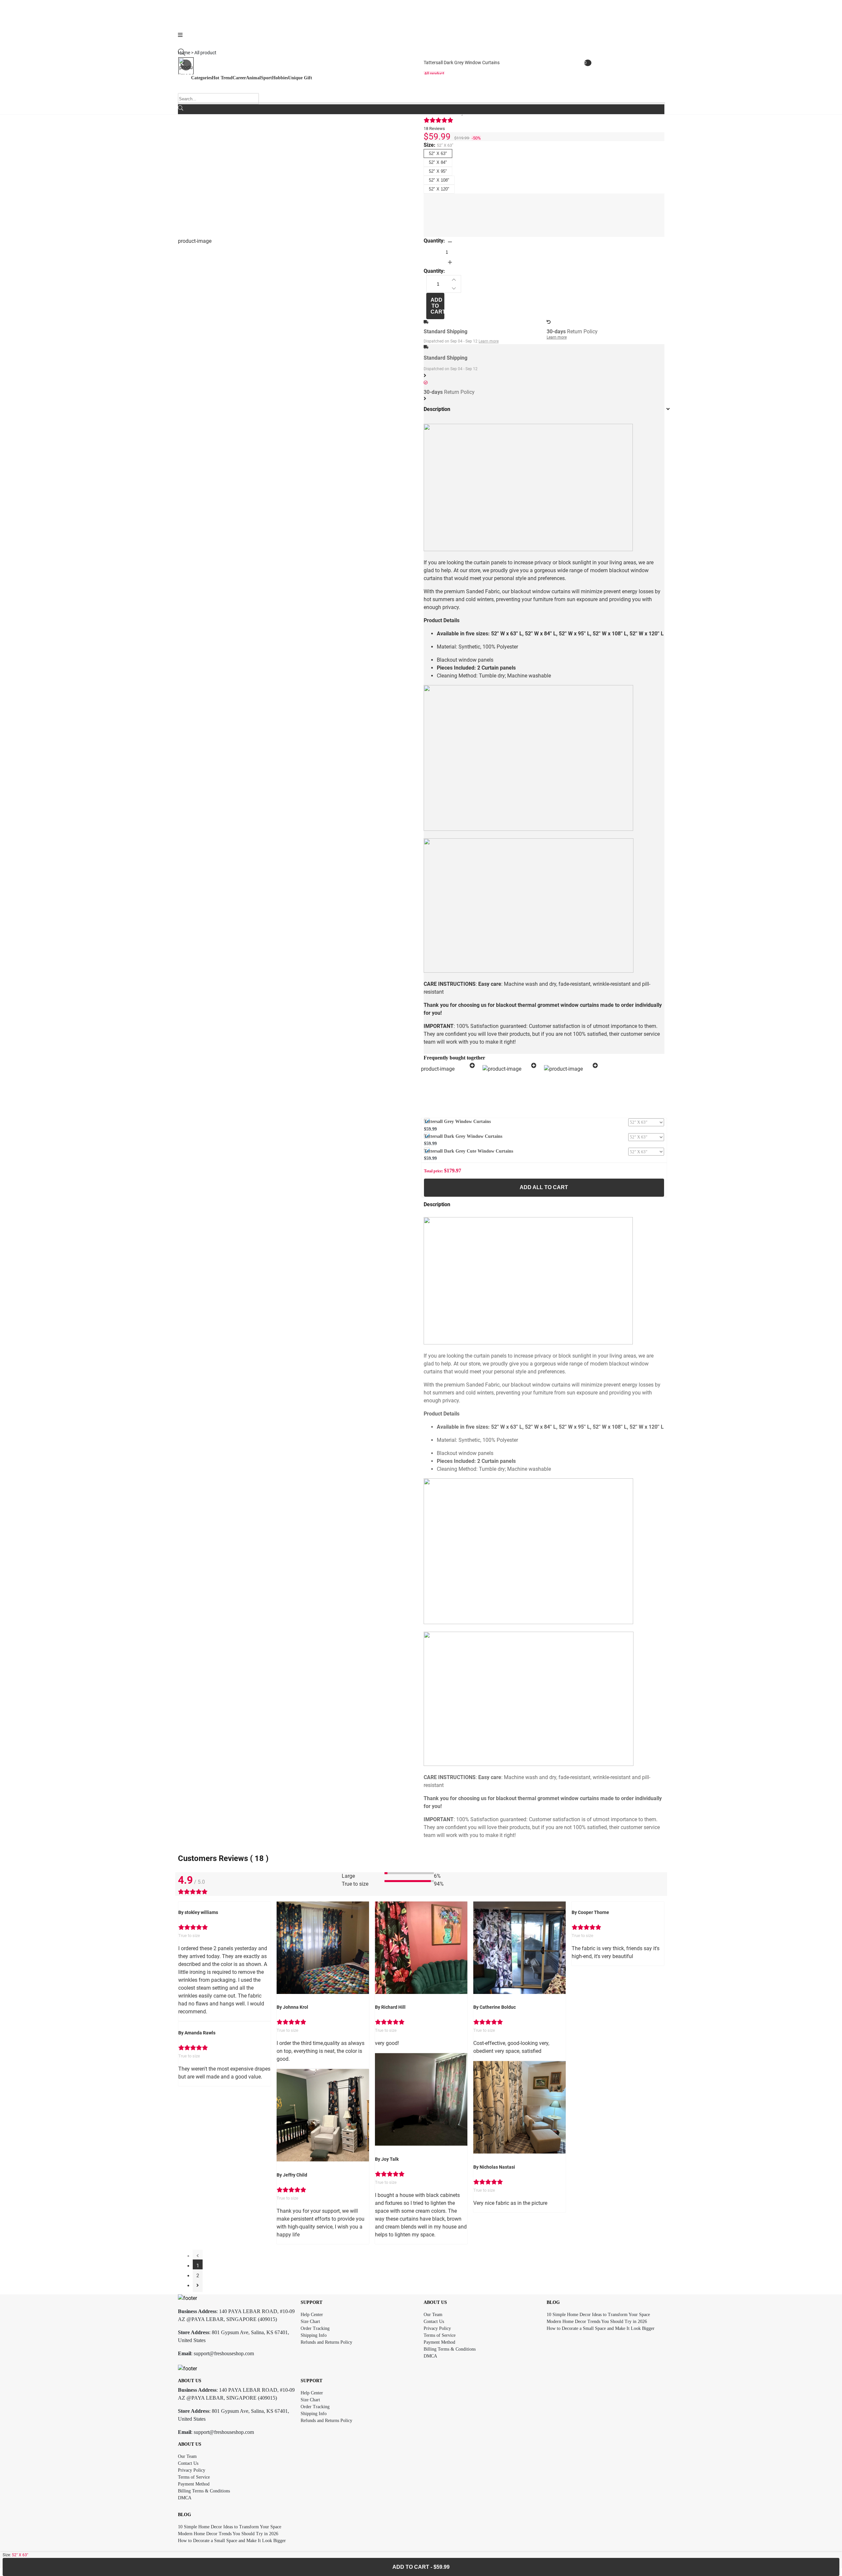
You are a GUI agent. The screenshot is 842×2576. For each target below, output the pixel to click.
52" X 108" (439, 180)
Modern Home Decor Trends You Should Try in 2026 (597, 2321)
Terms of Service (440, 2335)
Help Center (312, 2315)
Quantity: (434, 241)
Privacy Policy (437, 2328)
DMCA (430, 2356)
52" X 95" (438, 171)
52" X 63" (438, 153)
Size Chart (310, 2321)
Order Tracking (315, 2328)
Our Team (433, 2315)
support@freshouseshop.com (224, 2353)
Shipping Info (314, 2335)
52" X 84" (438, 162)
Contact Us (434, 2321)
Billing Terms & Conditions (450, 2349)
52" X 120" (439, 189)
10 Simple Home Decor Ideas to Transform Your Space (598, 2315)
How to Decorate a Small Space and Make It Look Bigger (601, 2328)
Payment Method (439, 2342)
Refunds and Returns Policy (326, 2342)
